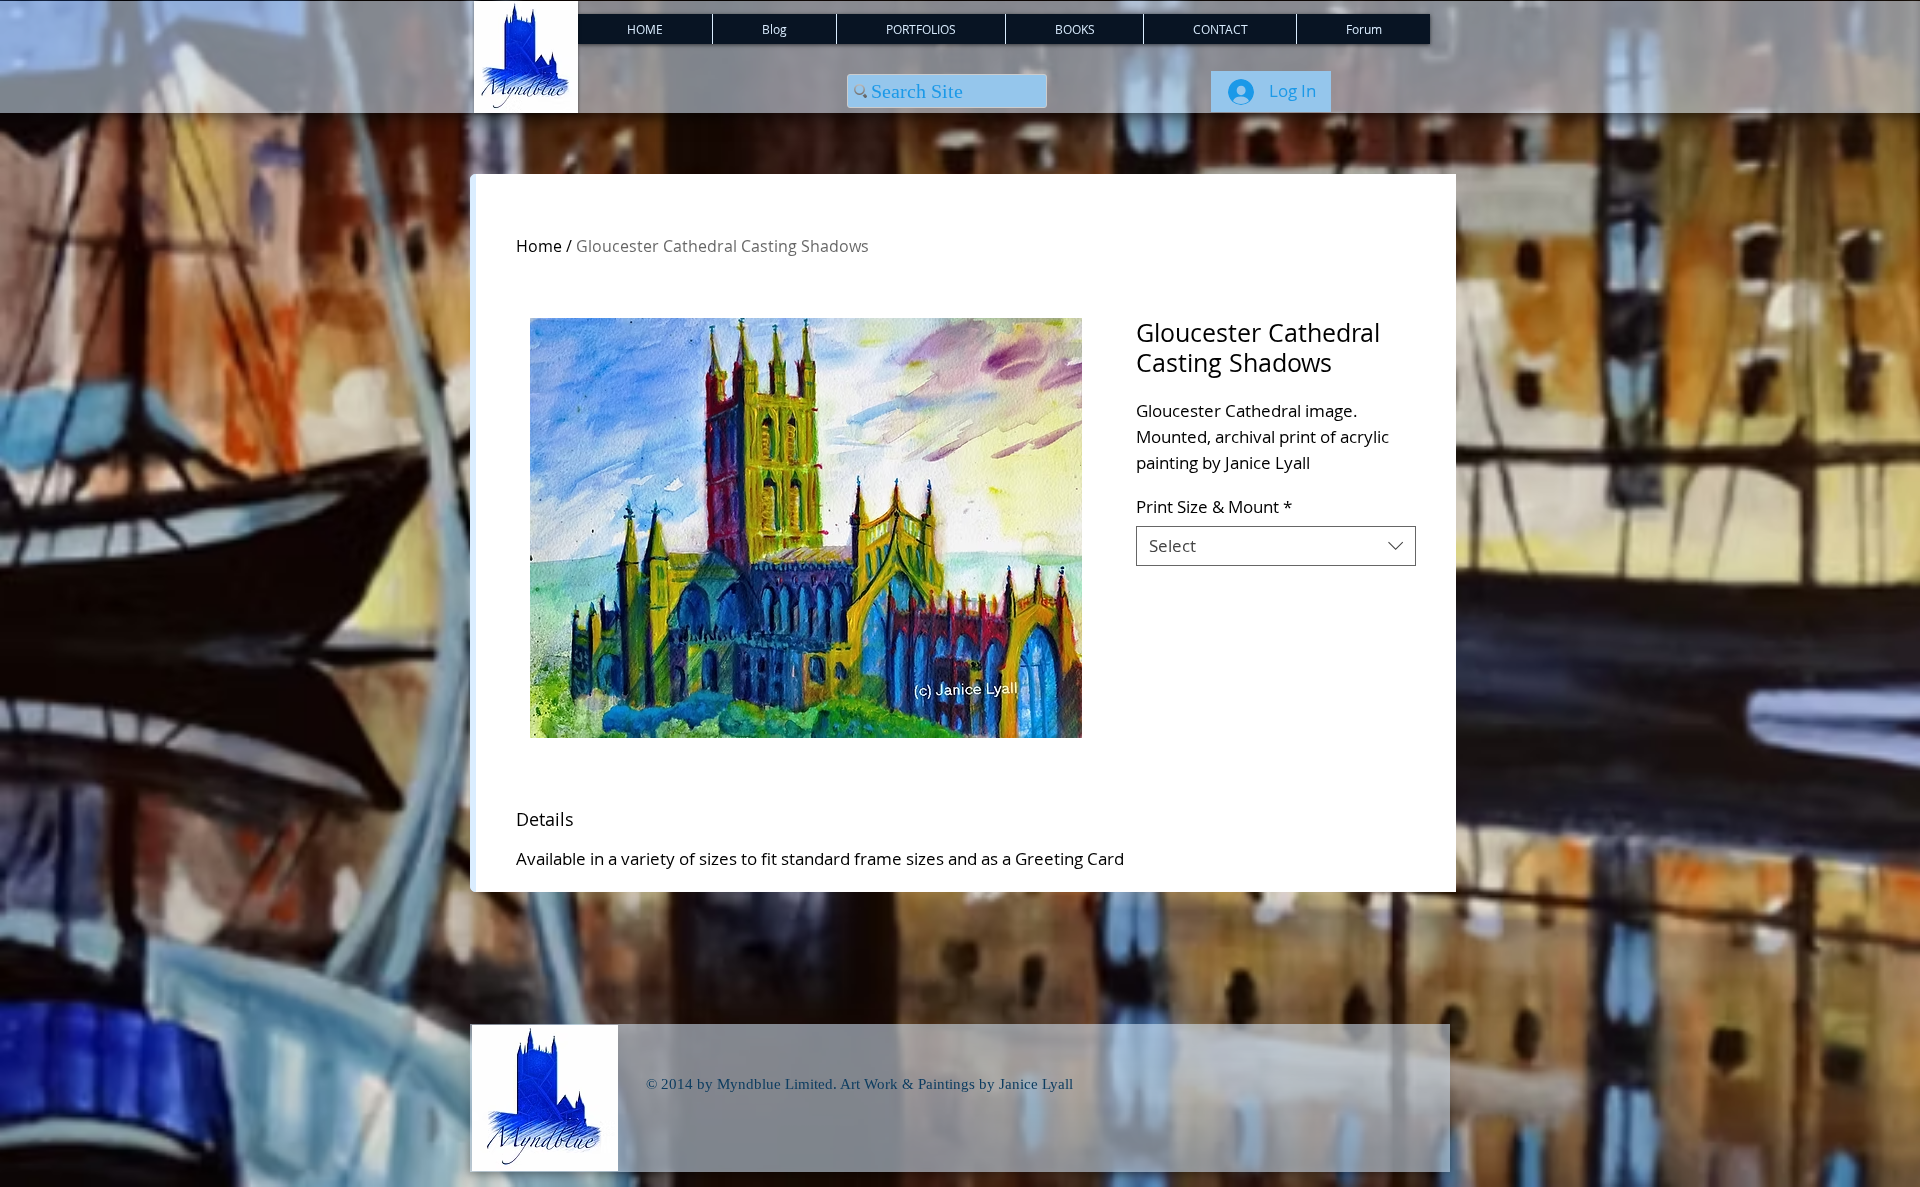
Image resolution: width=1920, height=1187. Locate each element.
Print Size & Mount (1214, 507)
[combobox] (1276, 546)
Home (539, 246)
